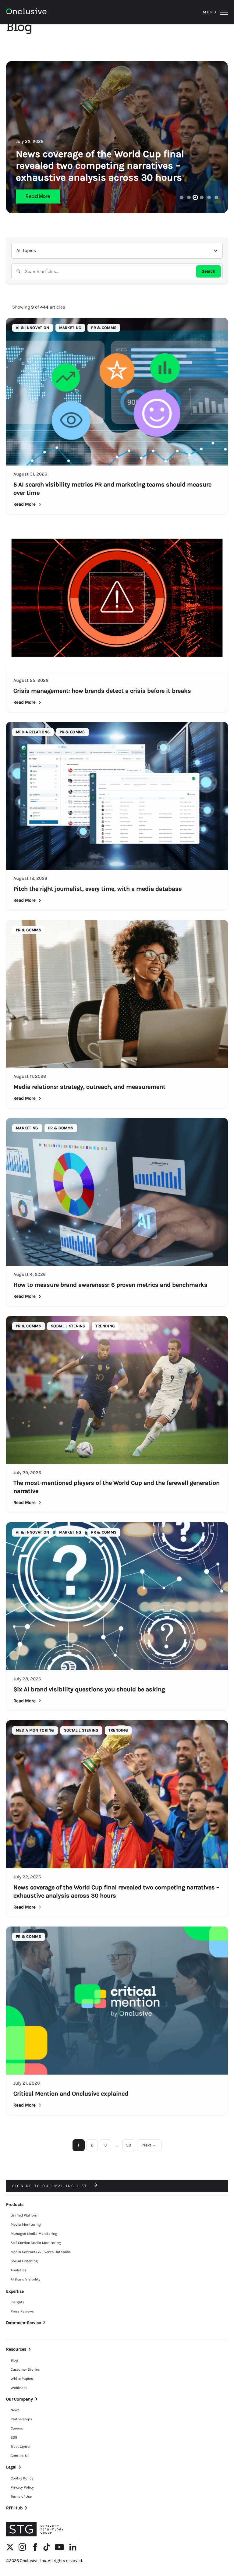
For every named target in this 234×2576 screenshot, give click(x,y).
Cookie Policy (22, 2478)
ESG (14, 2437)
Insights (18, 2302)
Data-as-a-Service (23, 2323)
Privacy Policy (22, 2487)
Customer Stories (25, 2369)
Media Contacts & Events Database (41, 2252)
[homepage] (43, 12)
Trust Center (21, 2447)
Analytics (18, 2270)
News (15, 2410)
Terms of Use (21, 2496)
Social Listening (24, 2261)
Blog (14, 2360)
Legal (11, 2467)
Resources (16, 2349)
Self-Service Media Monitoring (36, 2243)
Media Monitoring (26, 2224)
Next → (149, 2145)
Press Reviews (22, 2311)
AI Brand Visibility (26, 2279)
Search (209, 271)
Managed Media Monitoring (34, 2234)
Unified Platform (25, 2215)
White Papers (22, 2379)
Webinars (19, 2388)
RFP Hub (14, 2508)
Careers (17, 2428)
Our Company (19, 2399)
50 (129, 2145)
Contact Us (20, 2456)
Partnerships (21, 2419)
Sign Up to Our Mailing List (51, 2186)
